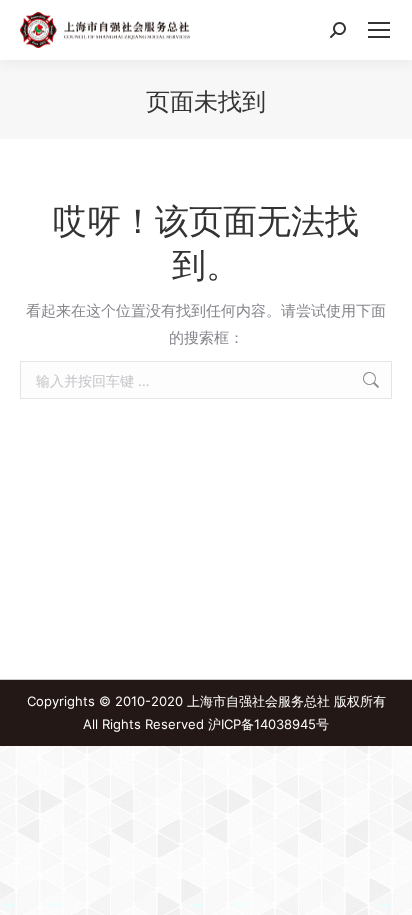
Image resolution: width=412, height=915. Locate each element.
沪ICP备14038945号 (268, 724)
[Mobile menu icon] (379, 30)
